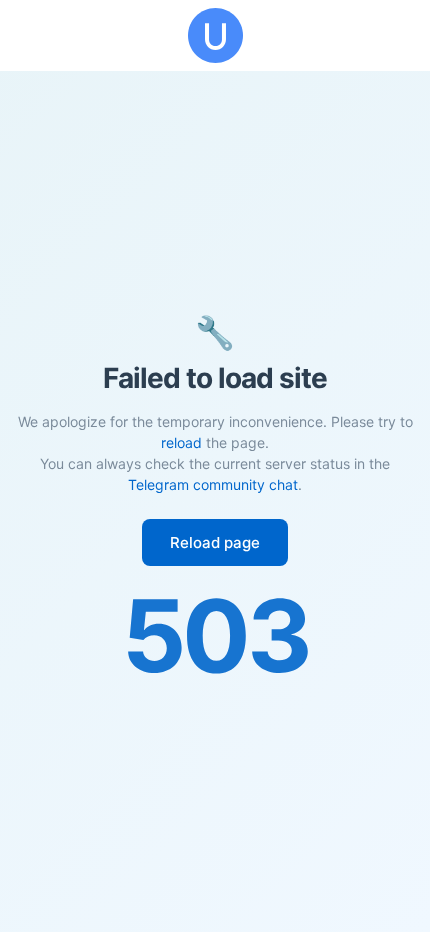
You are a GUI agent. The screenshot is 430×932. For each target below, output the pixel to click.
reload (181, 442)
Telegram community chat (213, 484)
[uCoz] (215, 35)
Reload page (215, 542)
